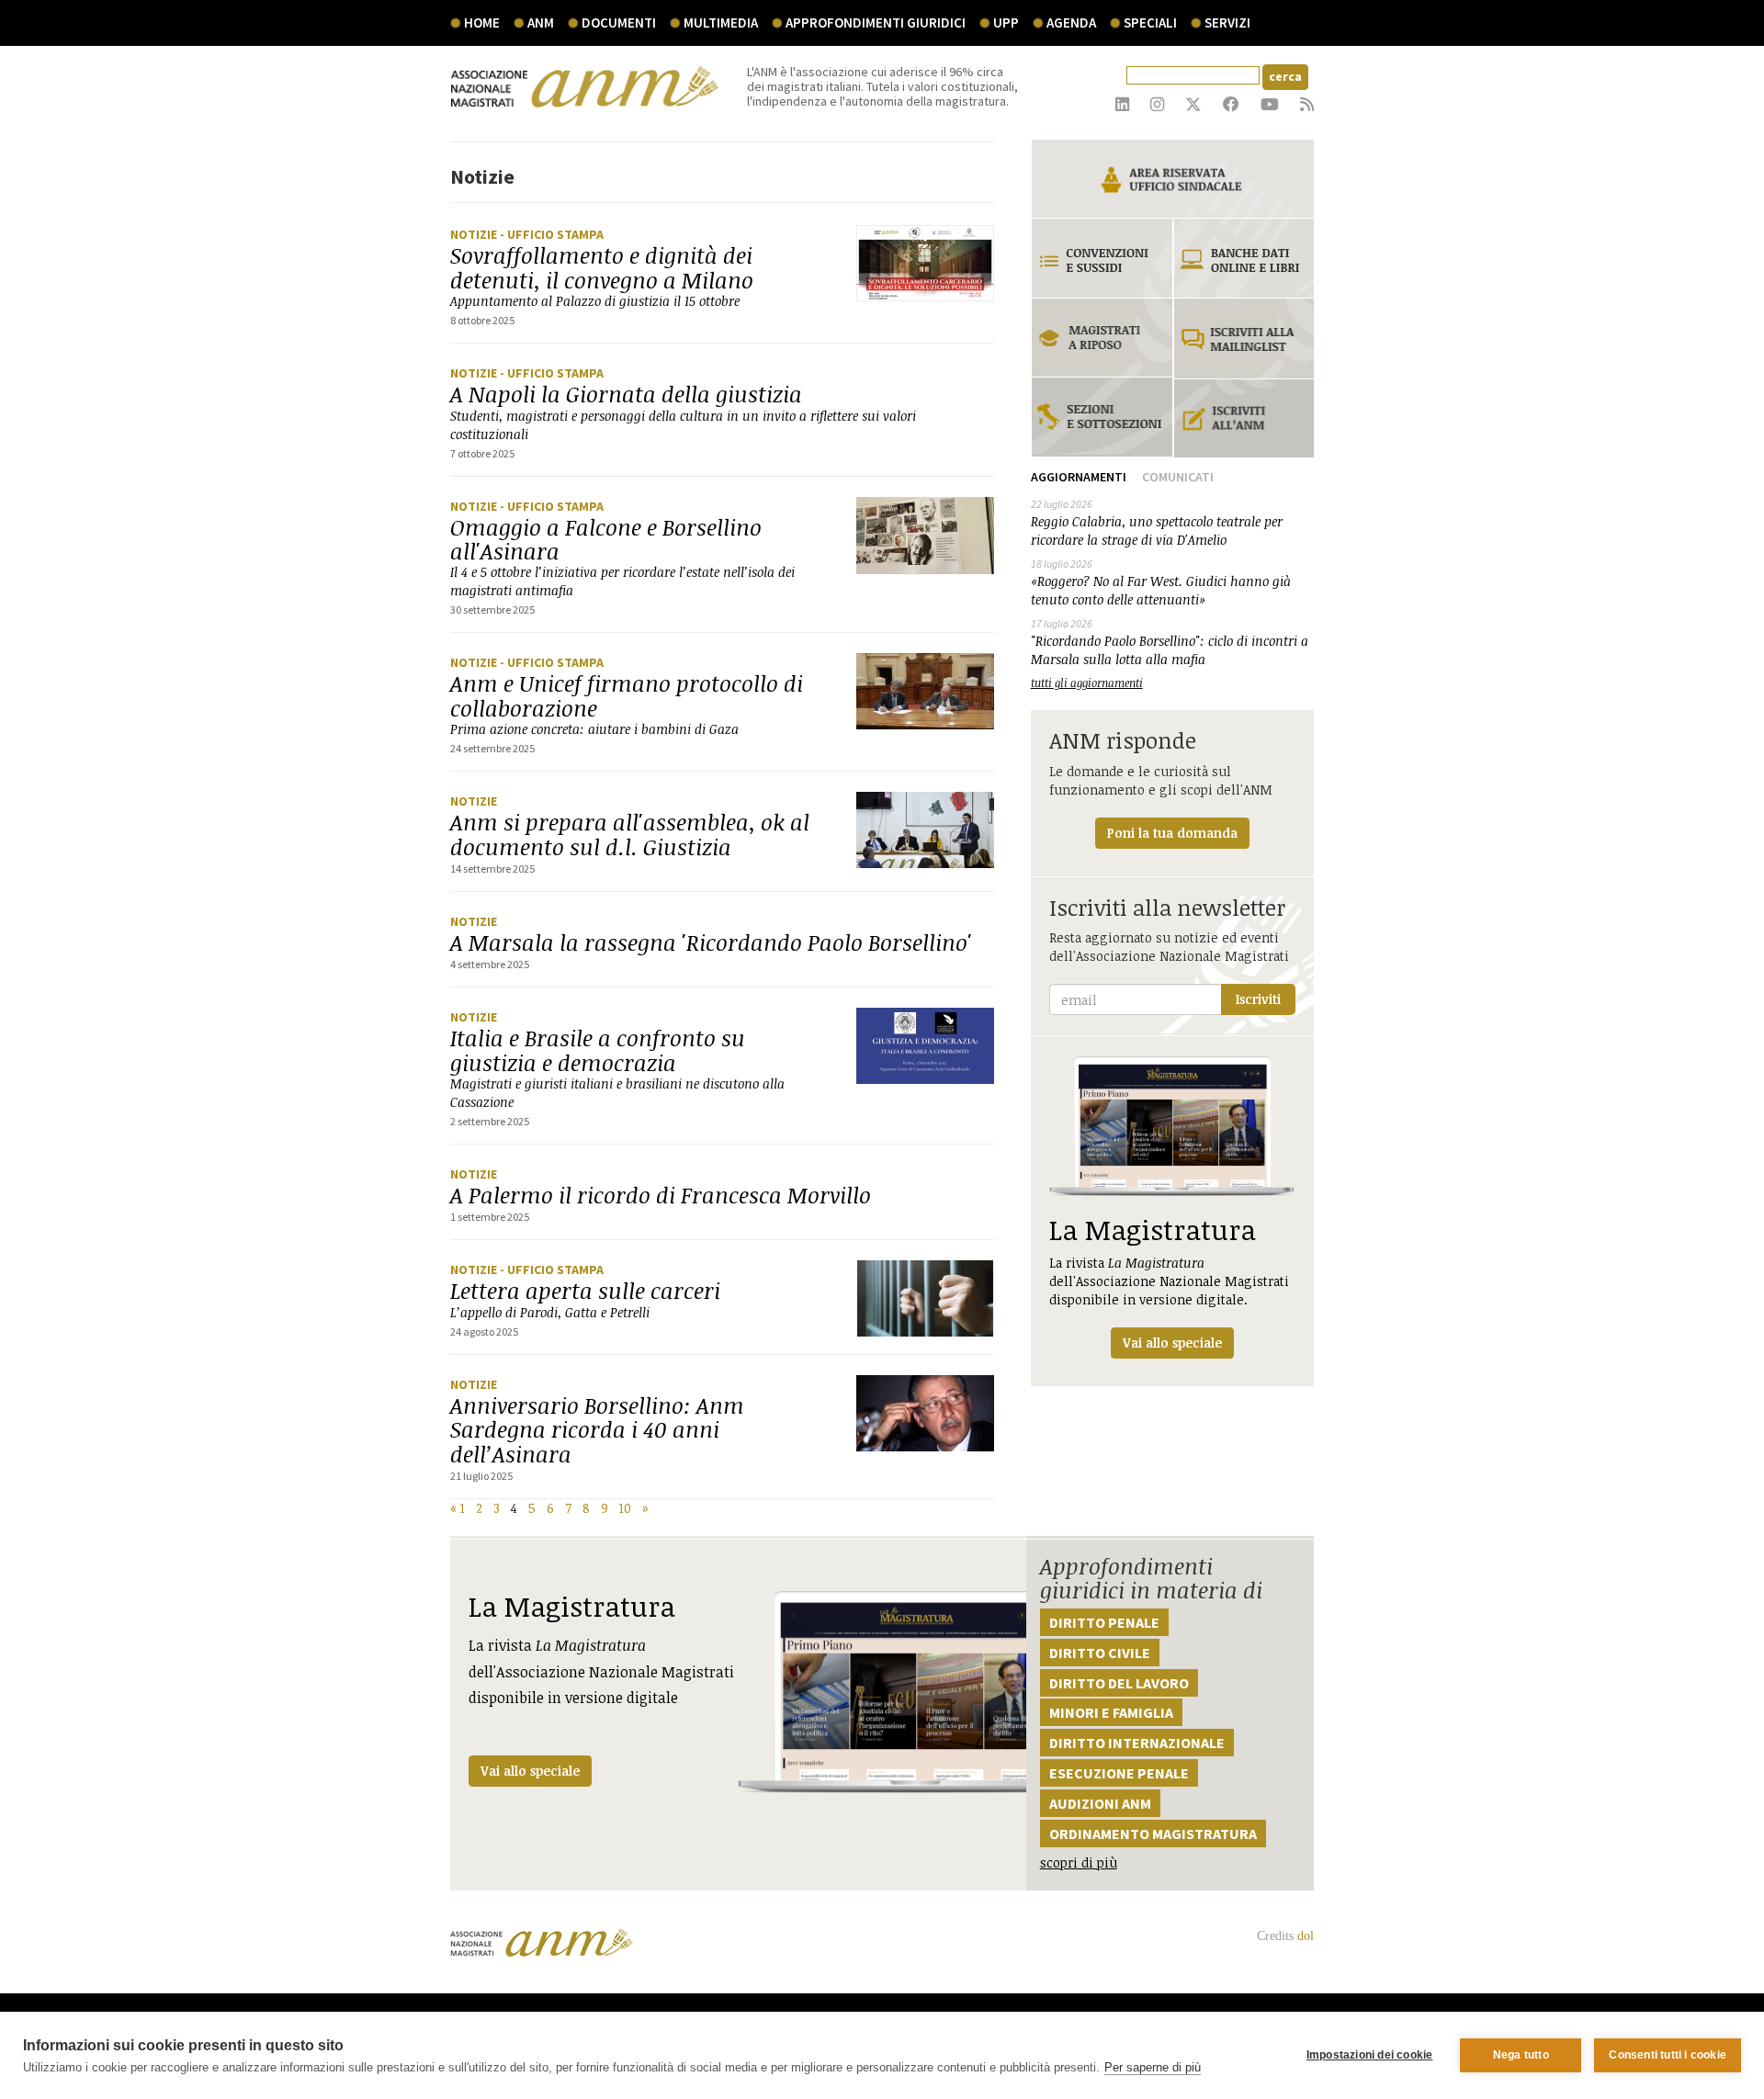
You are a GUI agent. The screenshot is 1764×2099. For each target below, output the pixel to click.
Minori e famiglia (1111, 1712)
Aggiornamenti (1079, 477)
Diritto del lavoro (1119, 1683)
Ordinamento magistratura (1153, 1834)
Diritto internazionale (1137, 1743)
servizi (1227, 23)
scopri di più (1079, 1862)
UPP (1006, 23)
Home (482, 23)
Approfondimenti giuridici (876, 23)
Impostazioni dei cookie (1370, 2055)
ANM (541, 23)
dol (1306, 1936)
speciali (1150, 23)
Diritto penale (1104, 1622)
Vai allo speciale (530, 1771)
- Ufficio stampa (552, 234)
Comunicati (1178, 477)
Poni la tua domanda (1172, 833)
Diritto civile (1100, 1653)
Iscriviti (1258, 999)
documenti (619, 23)
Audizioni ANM (1100, 1803)
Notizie (475, 234)
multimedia (721, 23)
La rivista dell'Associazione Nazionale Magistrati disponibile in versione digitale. (1169, 1281)
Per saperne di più (1153, 2067)
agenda (1071, 23)
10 (625, 1508)
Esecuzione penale (1119, 1773)
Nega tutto (1521, 2055)
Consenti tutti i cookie (1668, 2055)
